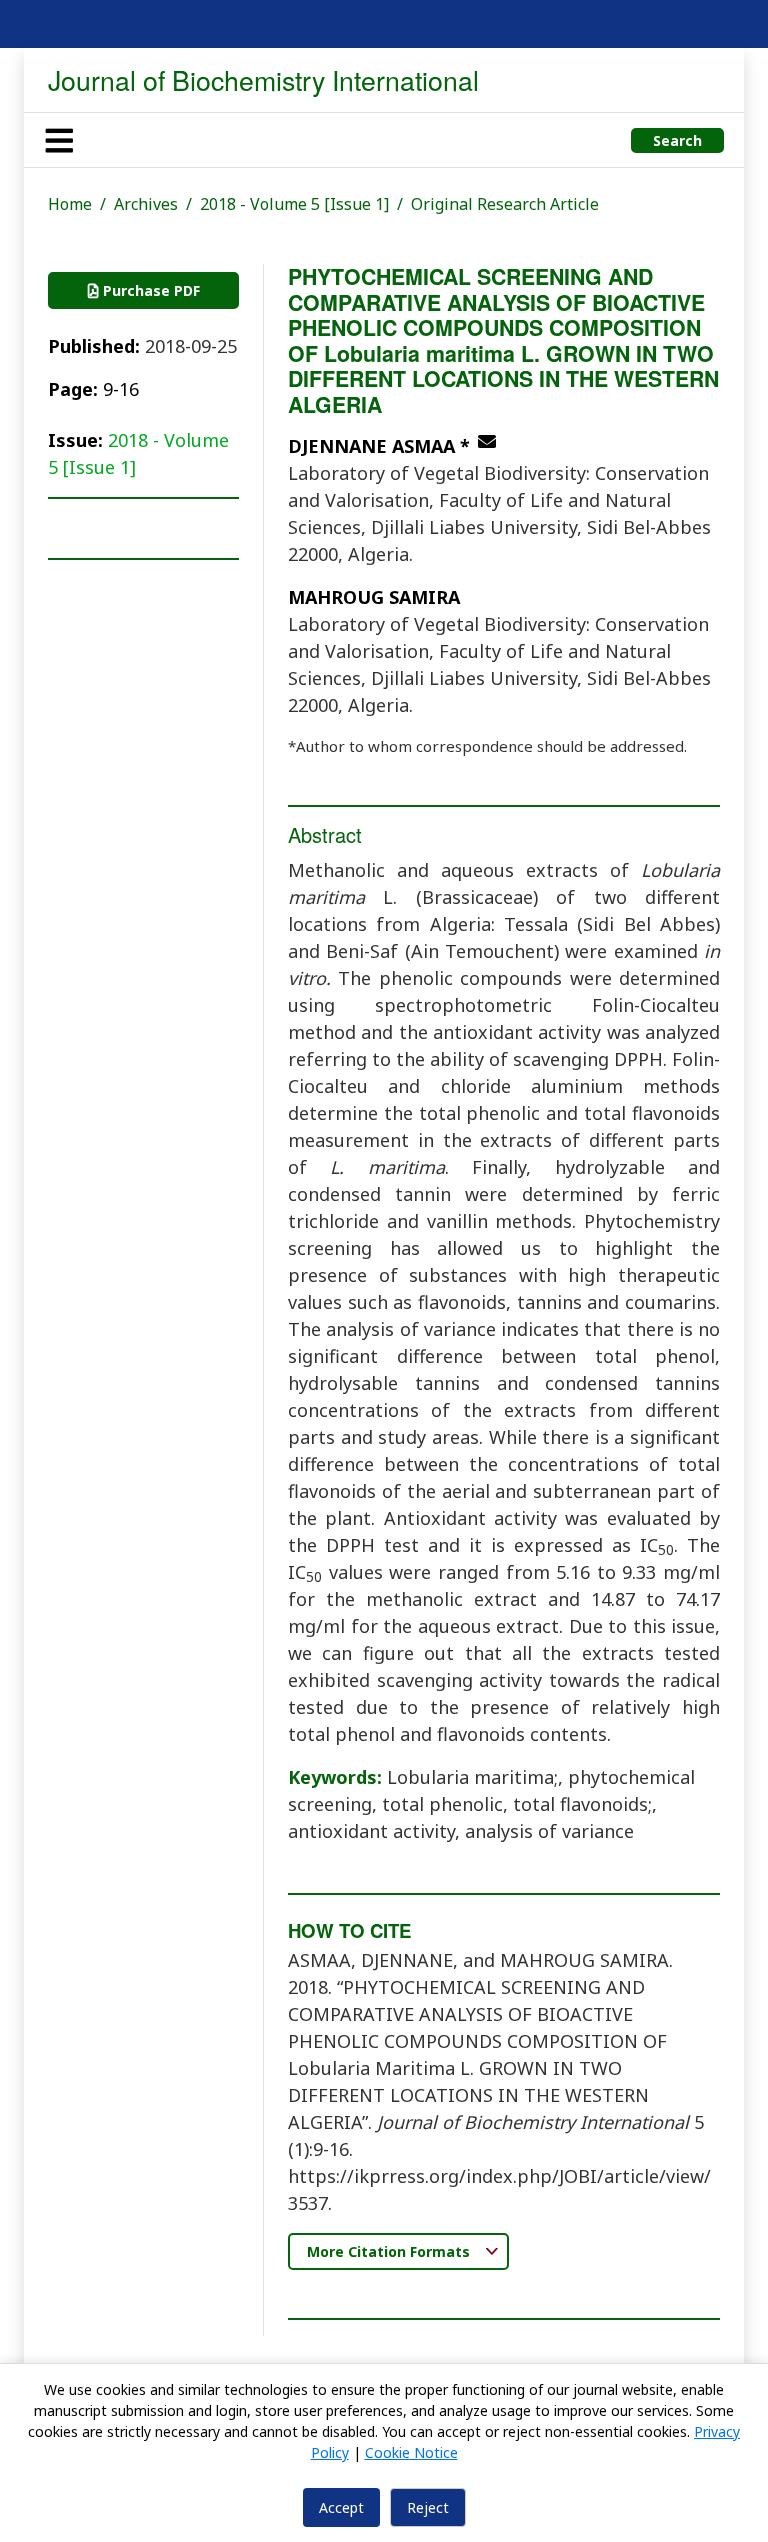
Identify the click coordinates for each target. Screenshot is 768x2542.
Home (70, 204)
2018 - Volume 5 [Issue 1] (294, 204)
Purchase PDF (149, 290)
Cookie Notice (411, 2452)
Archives (146, 204)
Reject (428, 2507)
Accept (341, 2507)
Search (677, 140)
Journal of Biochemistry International (263, 79)
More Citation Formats (390, 2251)
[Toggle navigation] (59, 140)
